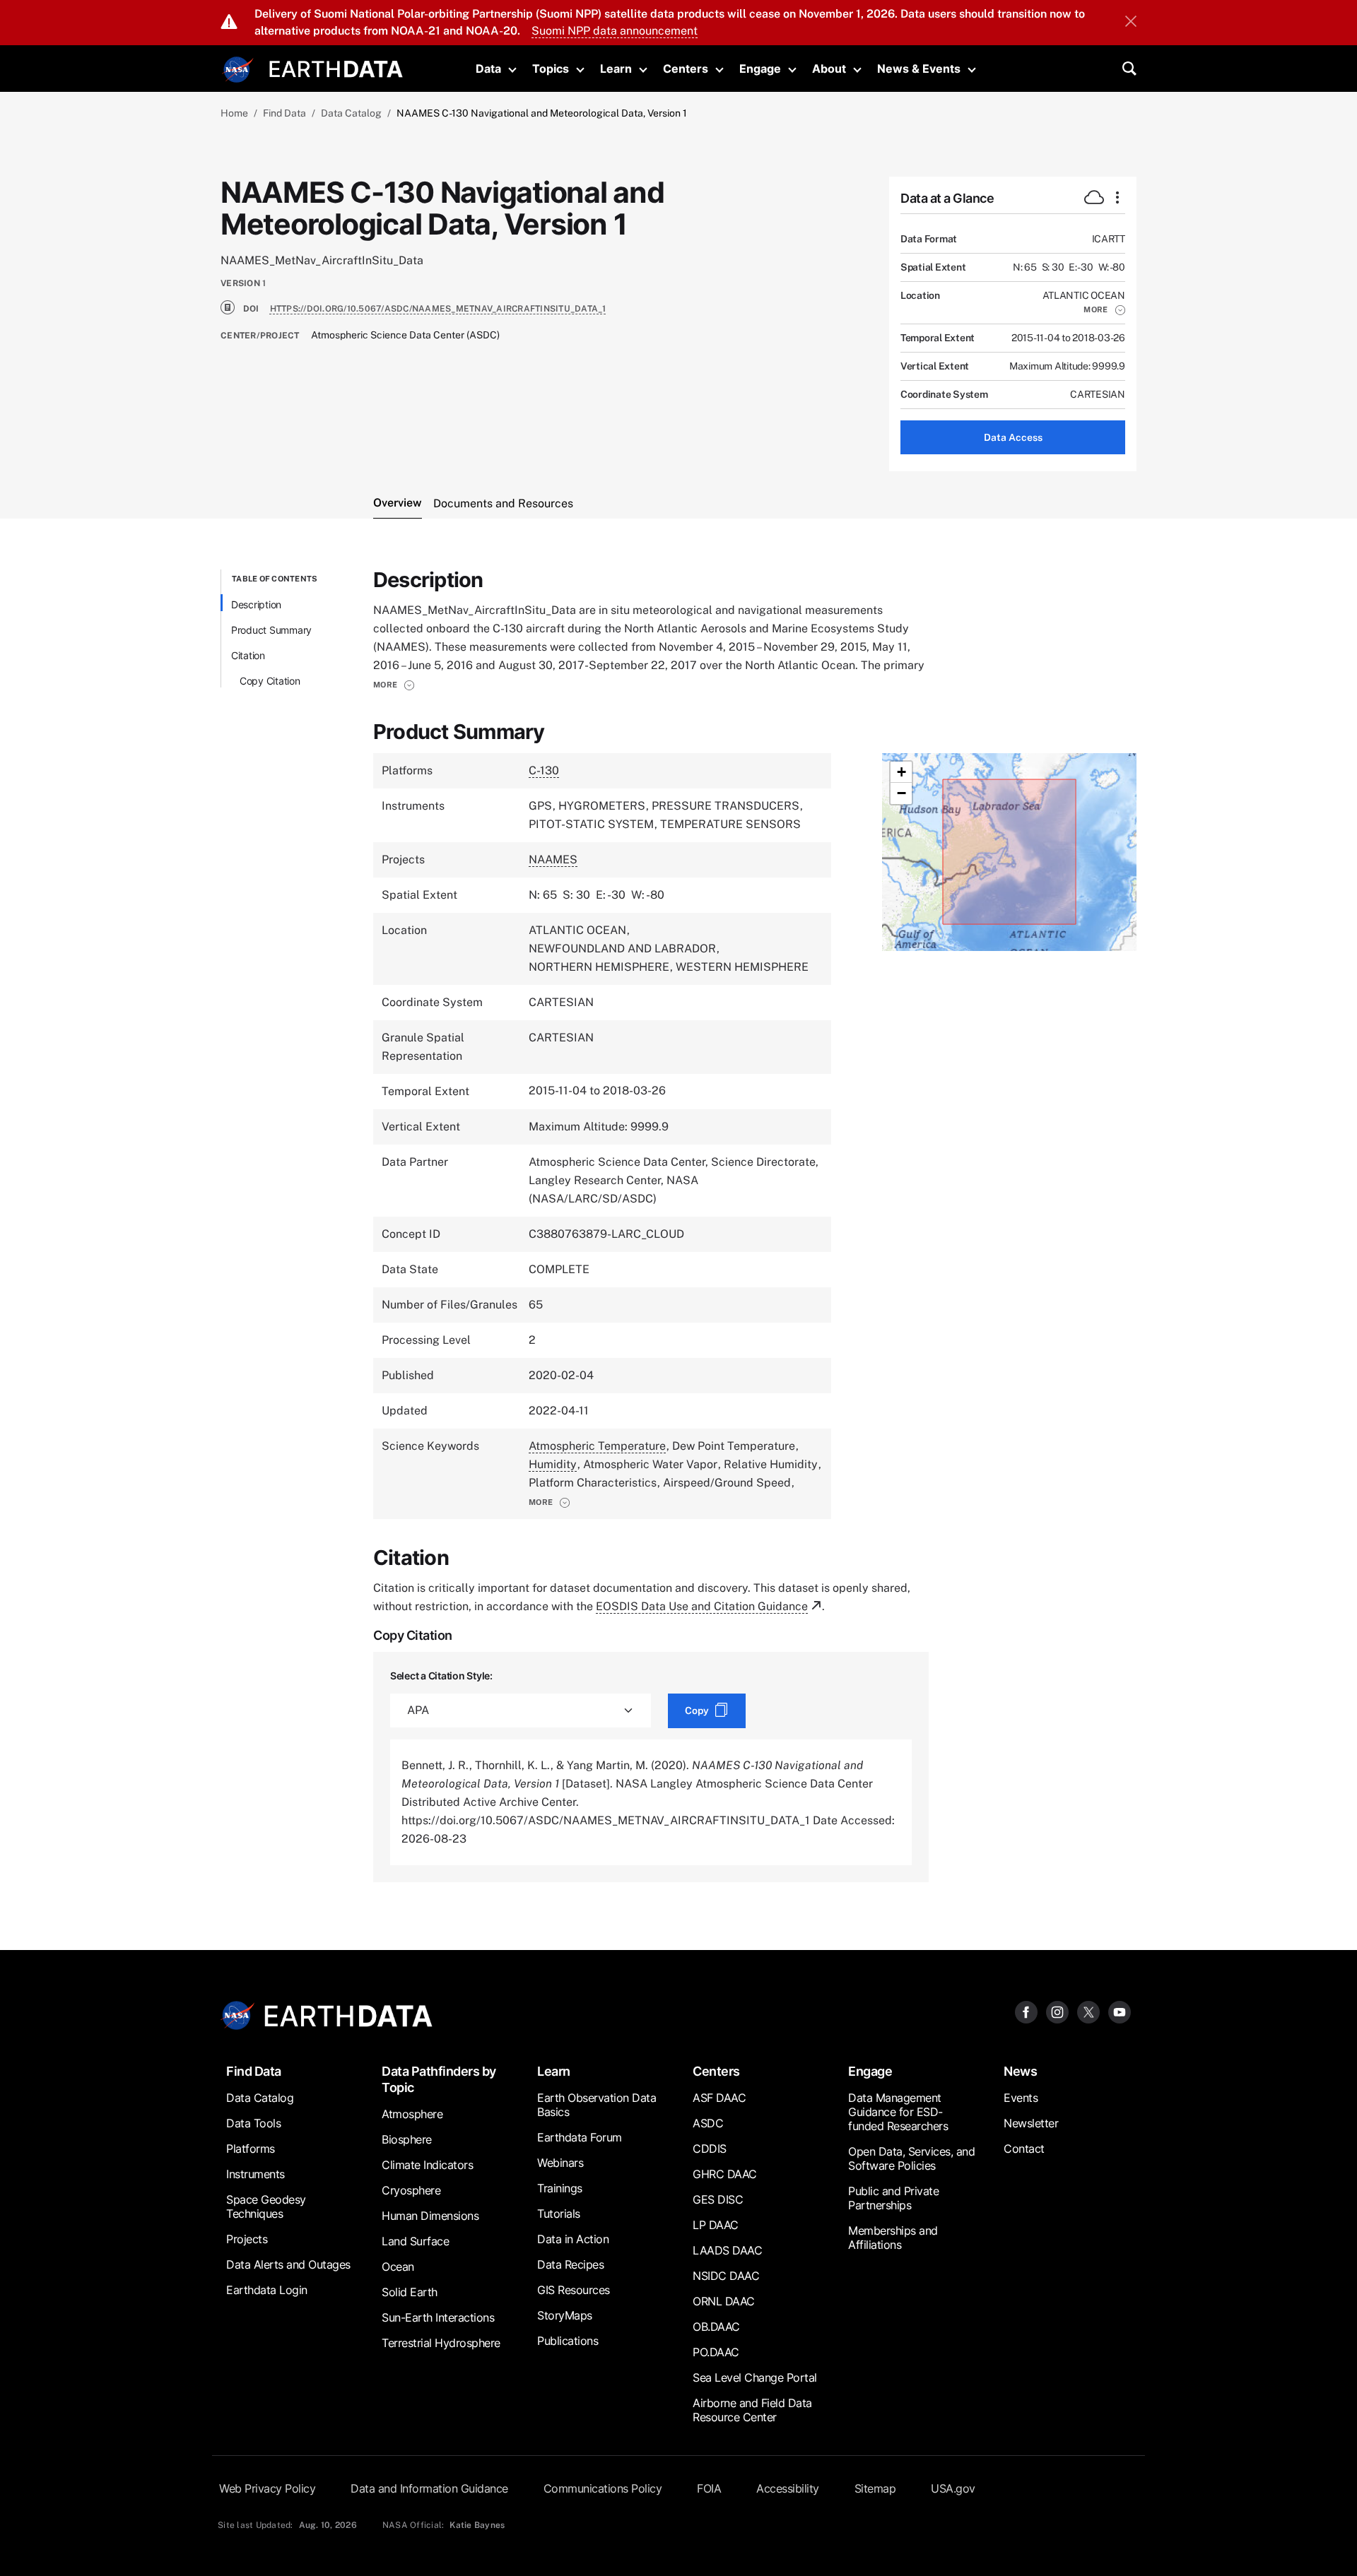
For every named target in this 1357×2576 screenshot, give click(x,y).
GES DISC (718, 2199)
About (829, 69)
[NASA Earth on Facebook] (1026, 2012)
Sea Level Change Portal (755, 2377)
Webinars (560, 2163)
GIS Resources (574, 2290)
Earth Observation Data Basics (597, 2105)
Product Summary (271, 630)
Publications (568, 2341)
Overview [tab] (398, 503)
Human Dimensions (430, 2216)
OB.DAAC (716, 2327)
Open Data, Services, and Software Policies (911, 2158)
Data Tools (253, 2123)
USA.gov (953, 2488)
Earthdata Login (267, 2290)
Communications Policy (603, 2488)
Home (234, 113)
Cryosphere (411, 2190)
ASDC (708, 2123)
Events (1021, 2098)
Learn (616, 69)
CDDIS (710, 2149)
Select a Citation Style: (441, 1676)
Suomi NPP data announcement (615, 31)
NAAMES (553, 859)
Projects (247, 2239)
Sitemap (875, 2488)
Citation (248, 655)
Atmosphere (412, 2114)
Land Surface (415, 2241)
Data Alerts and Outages (288, 2264)
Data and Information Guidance (429, 2488)
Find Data (284, 113)
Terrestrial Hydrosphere (441, 2343)
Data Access (1013, 437)
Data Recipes (570, 2264)
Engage (760, 69)
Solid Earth (410, 2292)
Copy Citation (270, 681)
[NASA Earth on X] (1088, 2012)
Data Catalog (351, 113)
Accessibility (788, 2488)
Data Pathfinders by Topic (439, 2079)
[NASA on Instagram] (1057, 2012)
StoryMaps (565, 2315)
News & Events (919, 69)
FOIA (709, 2488)
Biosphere (407, 2139)
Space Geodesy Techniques (266, 2206)
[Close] (1131, 23)
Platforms (251, 2149)
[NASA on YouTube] (1120, 2012)
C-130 (544, 770)
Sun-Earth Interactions (438, 2317)
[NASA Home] (238, 70)
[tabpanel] (678, 1226)
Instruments (255, 2174)
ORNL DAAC (724, 2301)
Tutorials (559, 2214)
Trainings (560, 2188)
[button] (1104, 309)
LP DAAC (716, 2225)
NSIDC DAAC (726, 2276)
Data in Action (573, 2239)
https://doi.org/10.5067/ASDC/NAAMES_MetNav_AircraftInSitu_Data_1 (438, 309)
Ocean (398, 2267)
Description (256, 604)
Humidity (553, 1464)
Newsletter (1031, 2123)
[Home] (336, 67)
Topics (551, 69)
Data (488, 69)
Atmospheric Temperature (597, 1446)
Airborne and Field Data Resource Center (752, 2410)
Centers (686, 69)
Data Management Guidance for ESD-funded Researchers (898, 2112)
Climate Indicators (427, 2165)
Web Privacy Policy (267, 2488)
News (1020, 2071)
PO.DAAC (716, 2352)
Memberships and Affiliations (893, 2238)
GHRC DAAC (725, 2174)
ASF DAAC (719, 2098)
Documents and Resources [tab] (503, 503)
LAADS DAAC (727, 2250)
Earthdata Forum (580, 2137)
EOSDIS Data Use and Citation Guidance (702, 1606)
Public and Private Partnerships (893, 2198)
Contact (1024, 2149)
